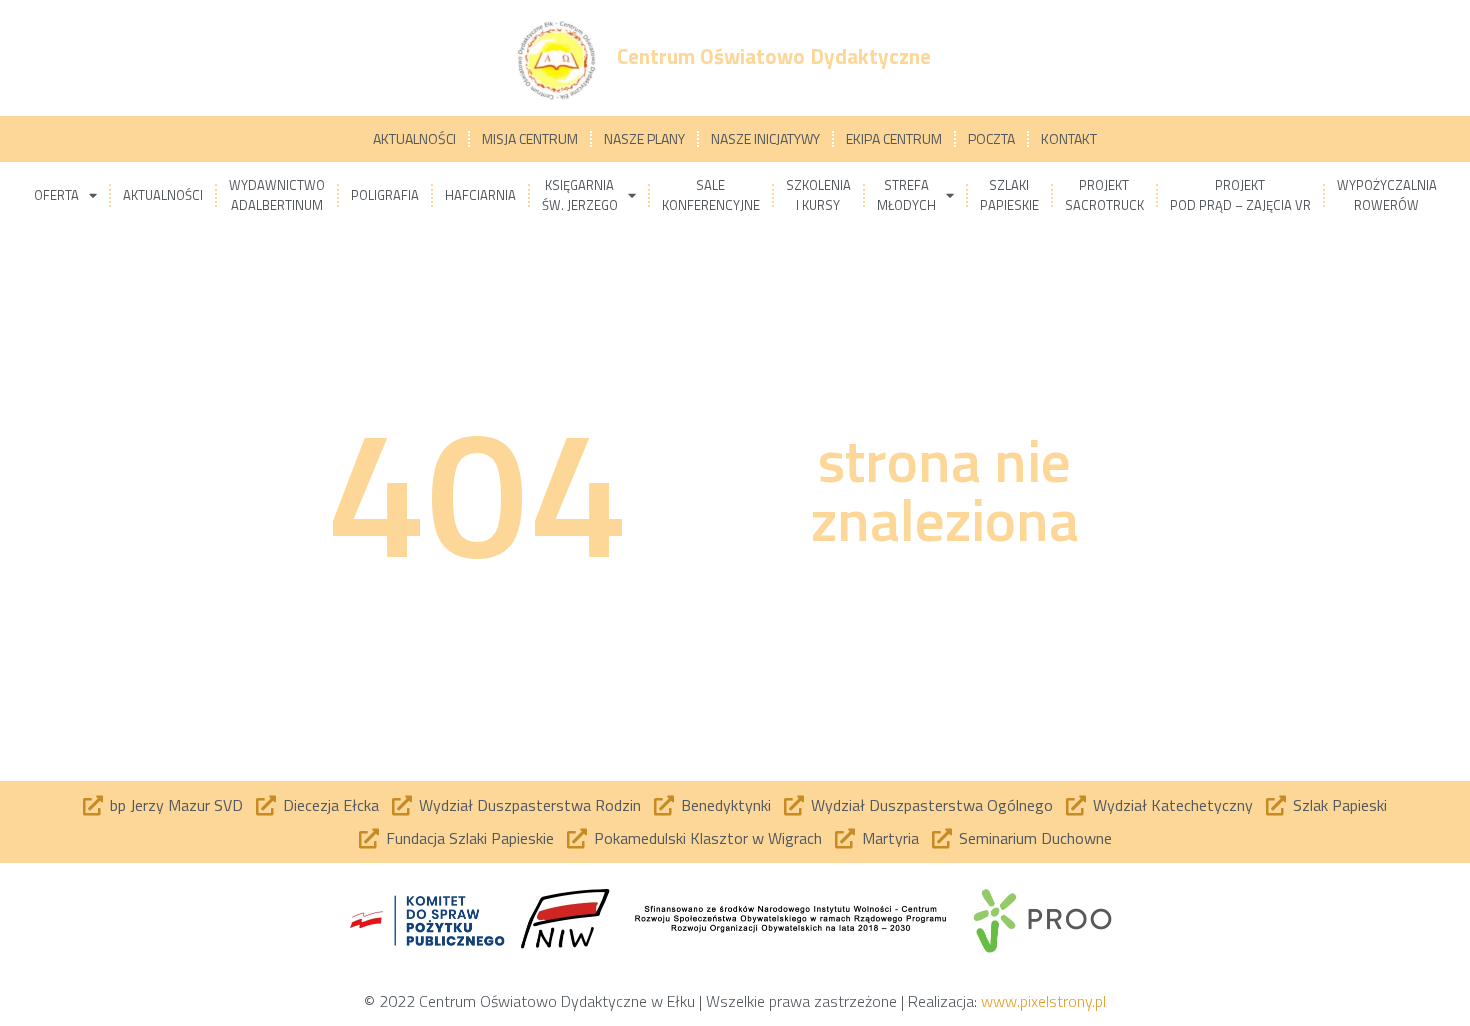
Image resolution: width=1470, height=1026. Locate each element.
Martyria (890, 838)
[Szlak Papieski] (1276, 806)
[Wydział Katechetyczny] (1076, 806)
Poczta (991, 138)
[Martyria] (845, 839)
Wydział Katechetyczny (1173, 805)
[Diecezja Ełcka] (266, 806)
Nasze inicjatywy (765, 138)
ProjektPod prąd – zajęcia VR (1240, 195)
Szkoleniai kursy (818, 195)
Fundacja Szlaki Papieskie (470, 838)
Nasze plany (644, 138)
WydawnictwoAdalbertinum (277, 195)
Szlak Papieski (1340, 805)
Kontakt (1069, 138)
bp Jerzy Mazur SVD (176, 805)
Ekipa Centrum (894, 138)
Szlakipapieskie (1009, 195)
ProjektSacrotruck (1104, 195)
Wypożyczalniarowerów (1387, 195)
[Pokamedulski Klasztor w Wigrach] (577, 839)
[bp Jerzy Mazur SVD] (93, 806)
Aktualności (414, 138)
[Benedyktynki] (664, 806)
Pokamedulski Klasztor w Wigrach (708, 838)
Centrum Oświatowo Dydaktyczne (774, 56)
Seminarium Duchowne (1035, 838)
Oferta (56, 195)
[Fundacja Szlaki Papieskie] (369, 839)
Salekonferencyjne (711, 195)
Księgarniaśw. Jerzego (580, 195)
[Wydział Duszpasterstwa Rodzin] (402, 806)
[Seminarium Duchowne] (942, 839)
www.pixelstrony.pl (1043, 1001)
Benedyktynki (726, 805)
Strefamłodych (906, 195)
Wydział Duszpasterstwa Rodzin (530, 805)
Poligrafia (385, 195)
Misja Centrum (530, 138)
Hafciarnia (480, 195)
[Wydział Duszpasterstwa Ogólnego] (794, 806)
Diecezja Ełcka (331, 805)
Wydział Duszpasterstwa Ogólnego (932, 805)
